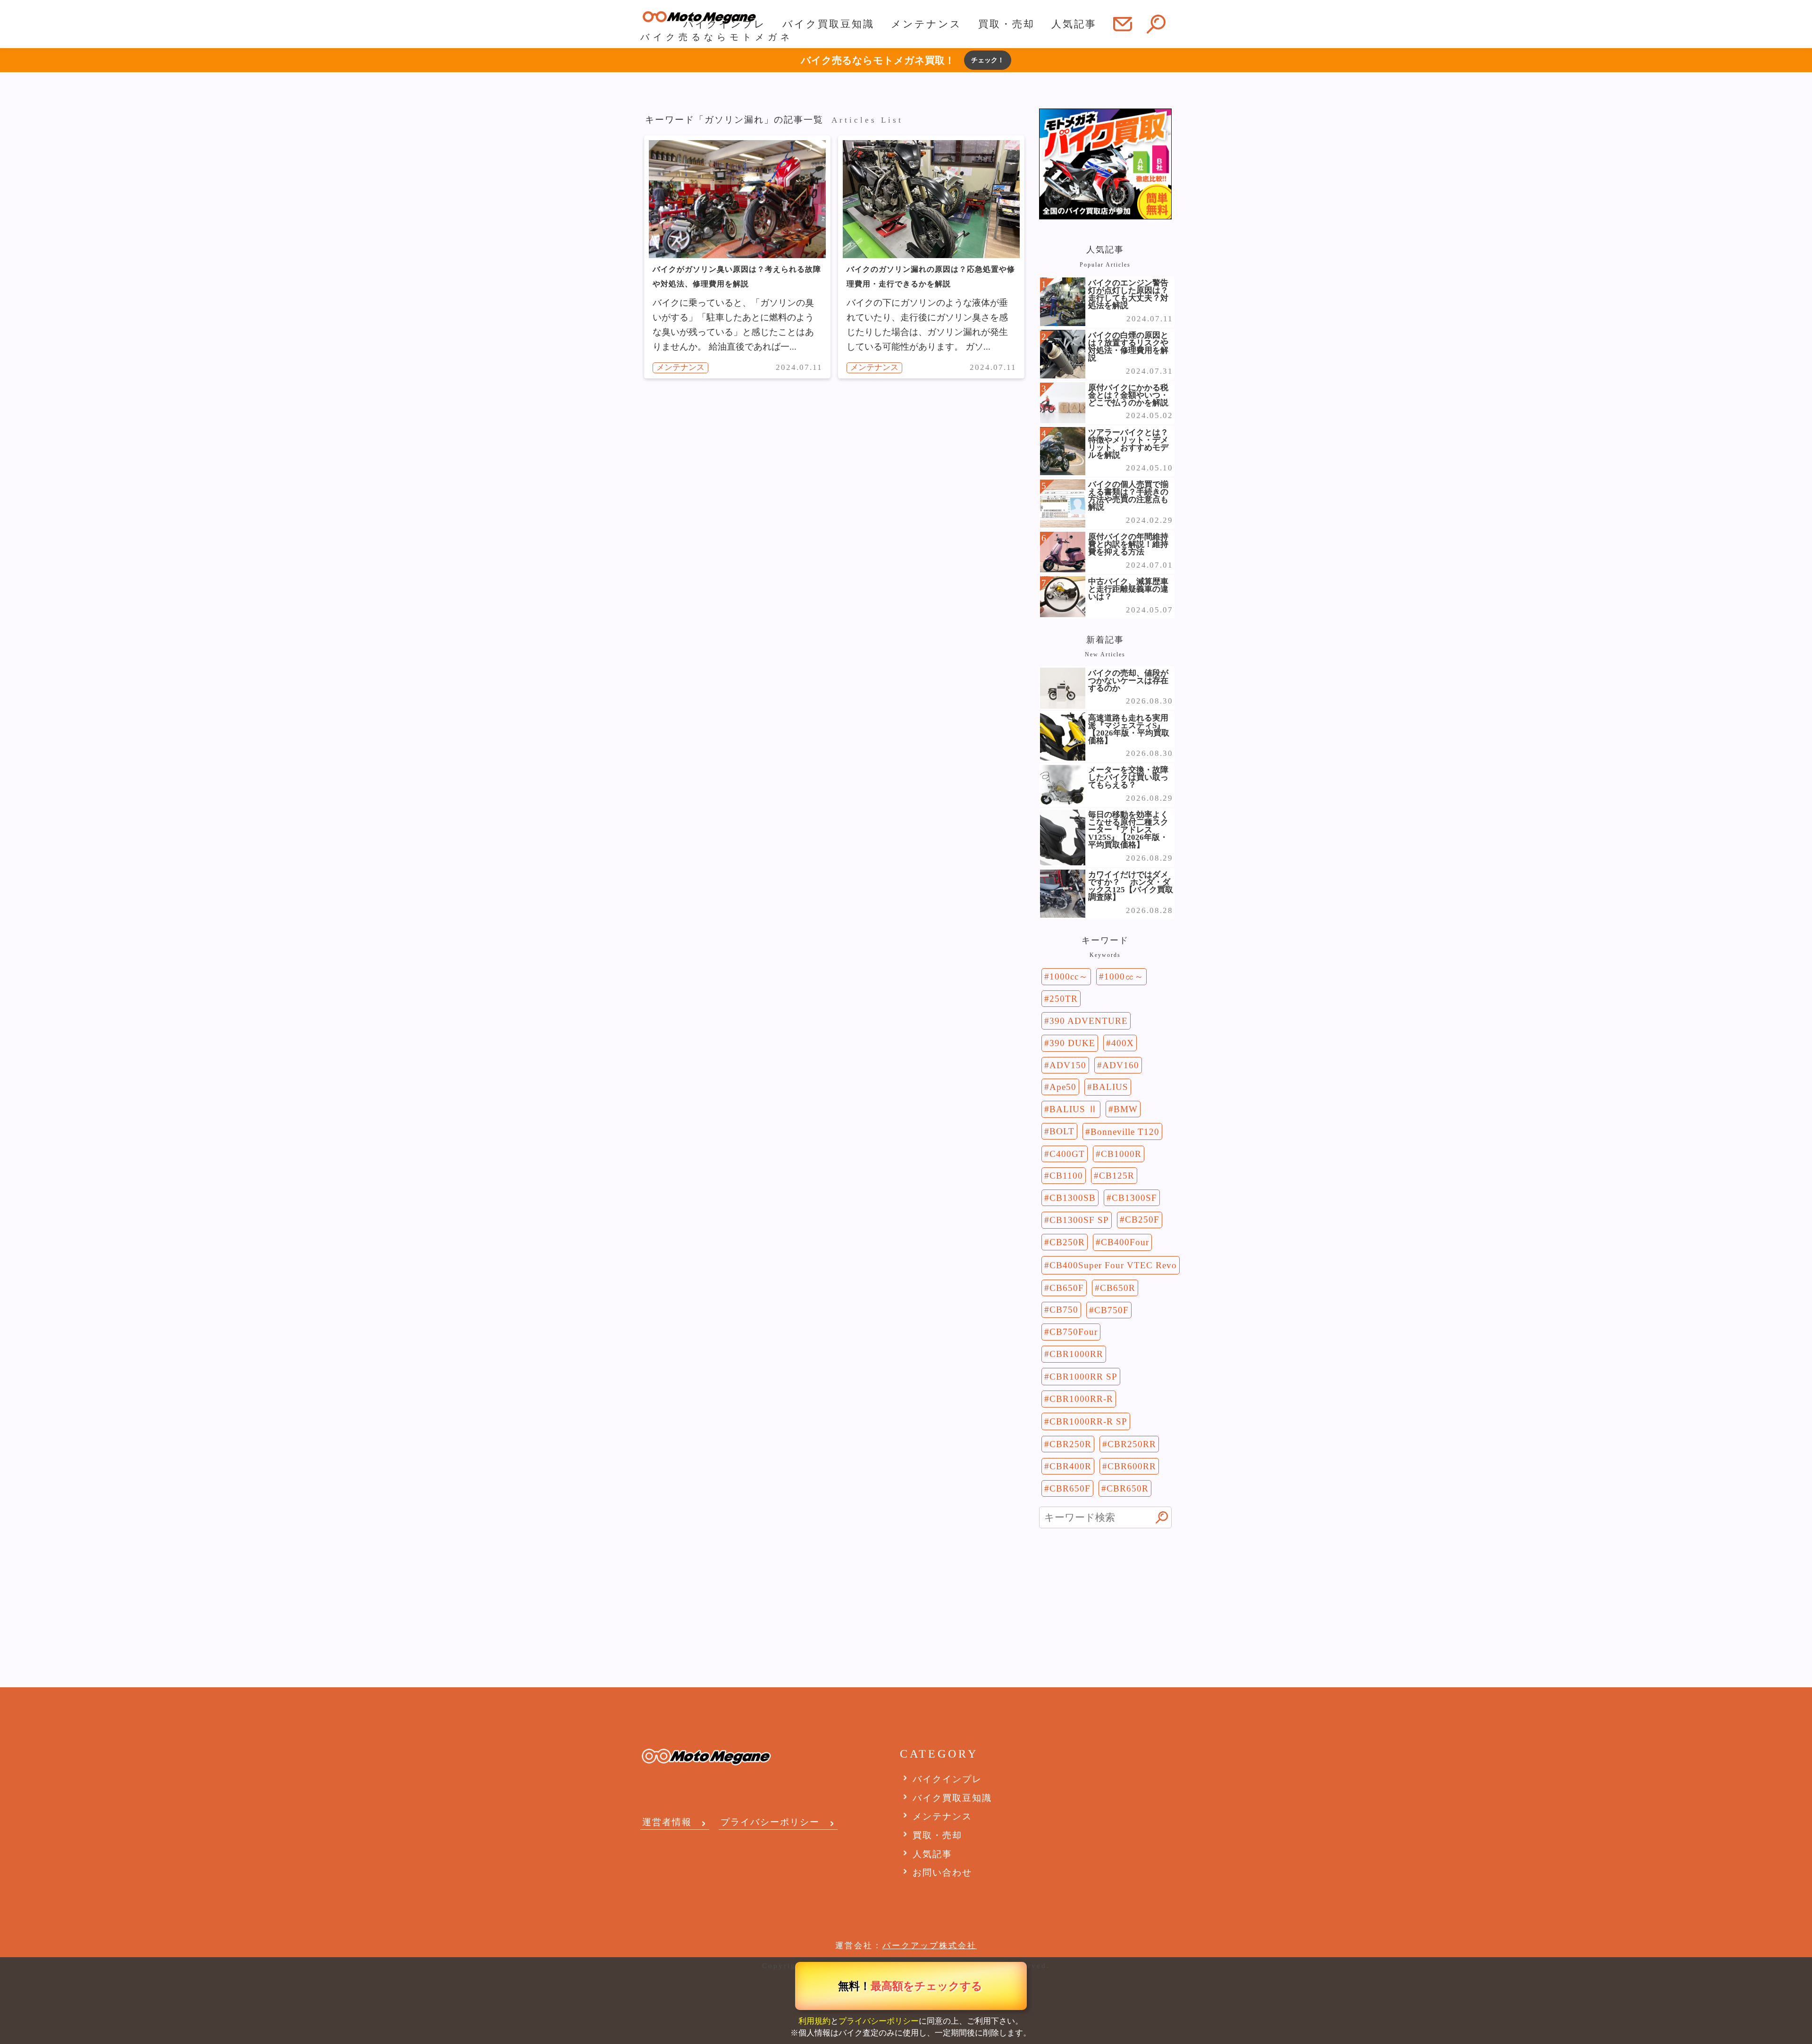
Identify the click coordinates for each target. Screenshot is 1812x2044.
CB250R (1067, 1242)
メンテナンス (926, 24)
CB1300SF (1134, 1198)
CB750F (1112, 1310)
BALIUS (1110, 1087)
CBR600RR (1132, 1466)
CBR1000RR (1076, 1354)
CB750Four (1074, 1332)
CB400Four (1125, 1242)
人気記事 (1074, 24)
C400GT (1067, 1154)
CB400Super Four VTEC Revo (1113, 1265)
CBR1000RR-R (1081, 1399)
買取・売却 (1007, 24)
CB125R (1117, 1176)
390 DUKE (1072, 1043)
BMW (1126, 1109)
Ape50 (1063, 1087)
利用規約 (814, 2021)
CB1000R (1121, 1154)
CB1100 (1066, 1176)
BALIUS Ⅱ (1074, 1109)
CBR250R (1070, 1444)
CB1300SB (1073, 1198)
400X (1123, 1043)
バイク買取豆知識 (828, 24)
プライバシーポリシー (879, 2021)
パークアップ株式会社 (930, 1946)
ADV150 (1068, 1065)
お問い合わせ (942, 1872)
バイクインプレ (725, 24)
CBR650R (1128, 1488)
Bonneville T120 (1125, 1132)
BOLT (1062, 1131)
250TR (1064, 999)
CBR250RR (1132, 1444)
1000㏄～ (1124, 976)
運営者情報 (667, 1822)
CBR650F (1070, 1488)
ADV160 (1121, 1065)
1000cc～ (1069, 976)
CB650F (1067, 1288)
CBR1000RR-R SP (1088, 1421)
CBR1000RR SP (1083, 1377)
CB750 (1064, 1310)
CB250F (1142, 1219)
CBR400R (1070, 1466)
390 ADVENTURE (1089, 1021)
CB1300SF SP (1079, 1220)
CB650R (1118, 1288)
